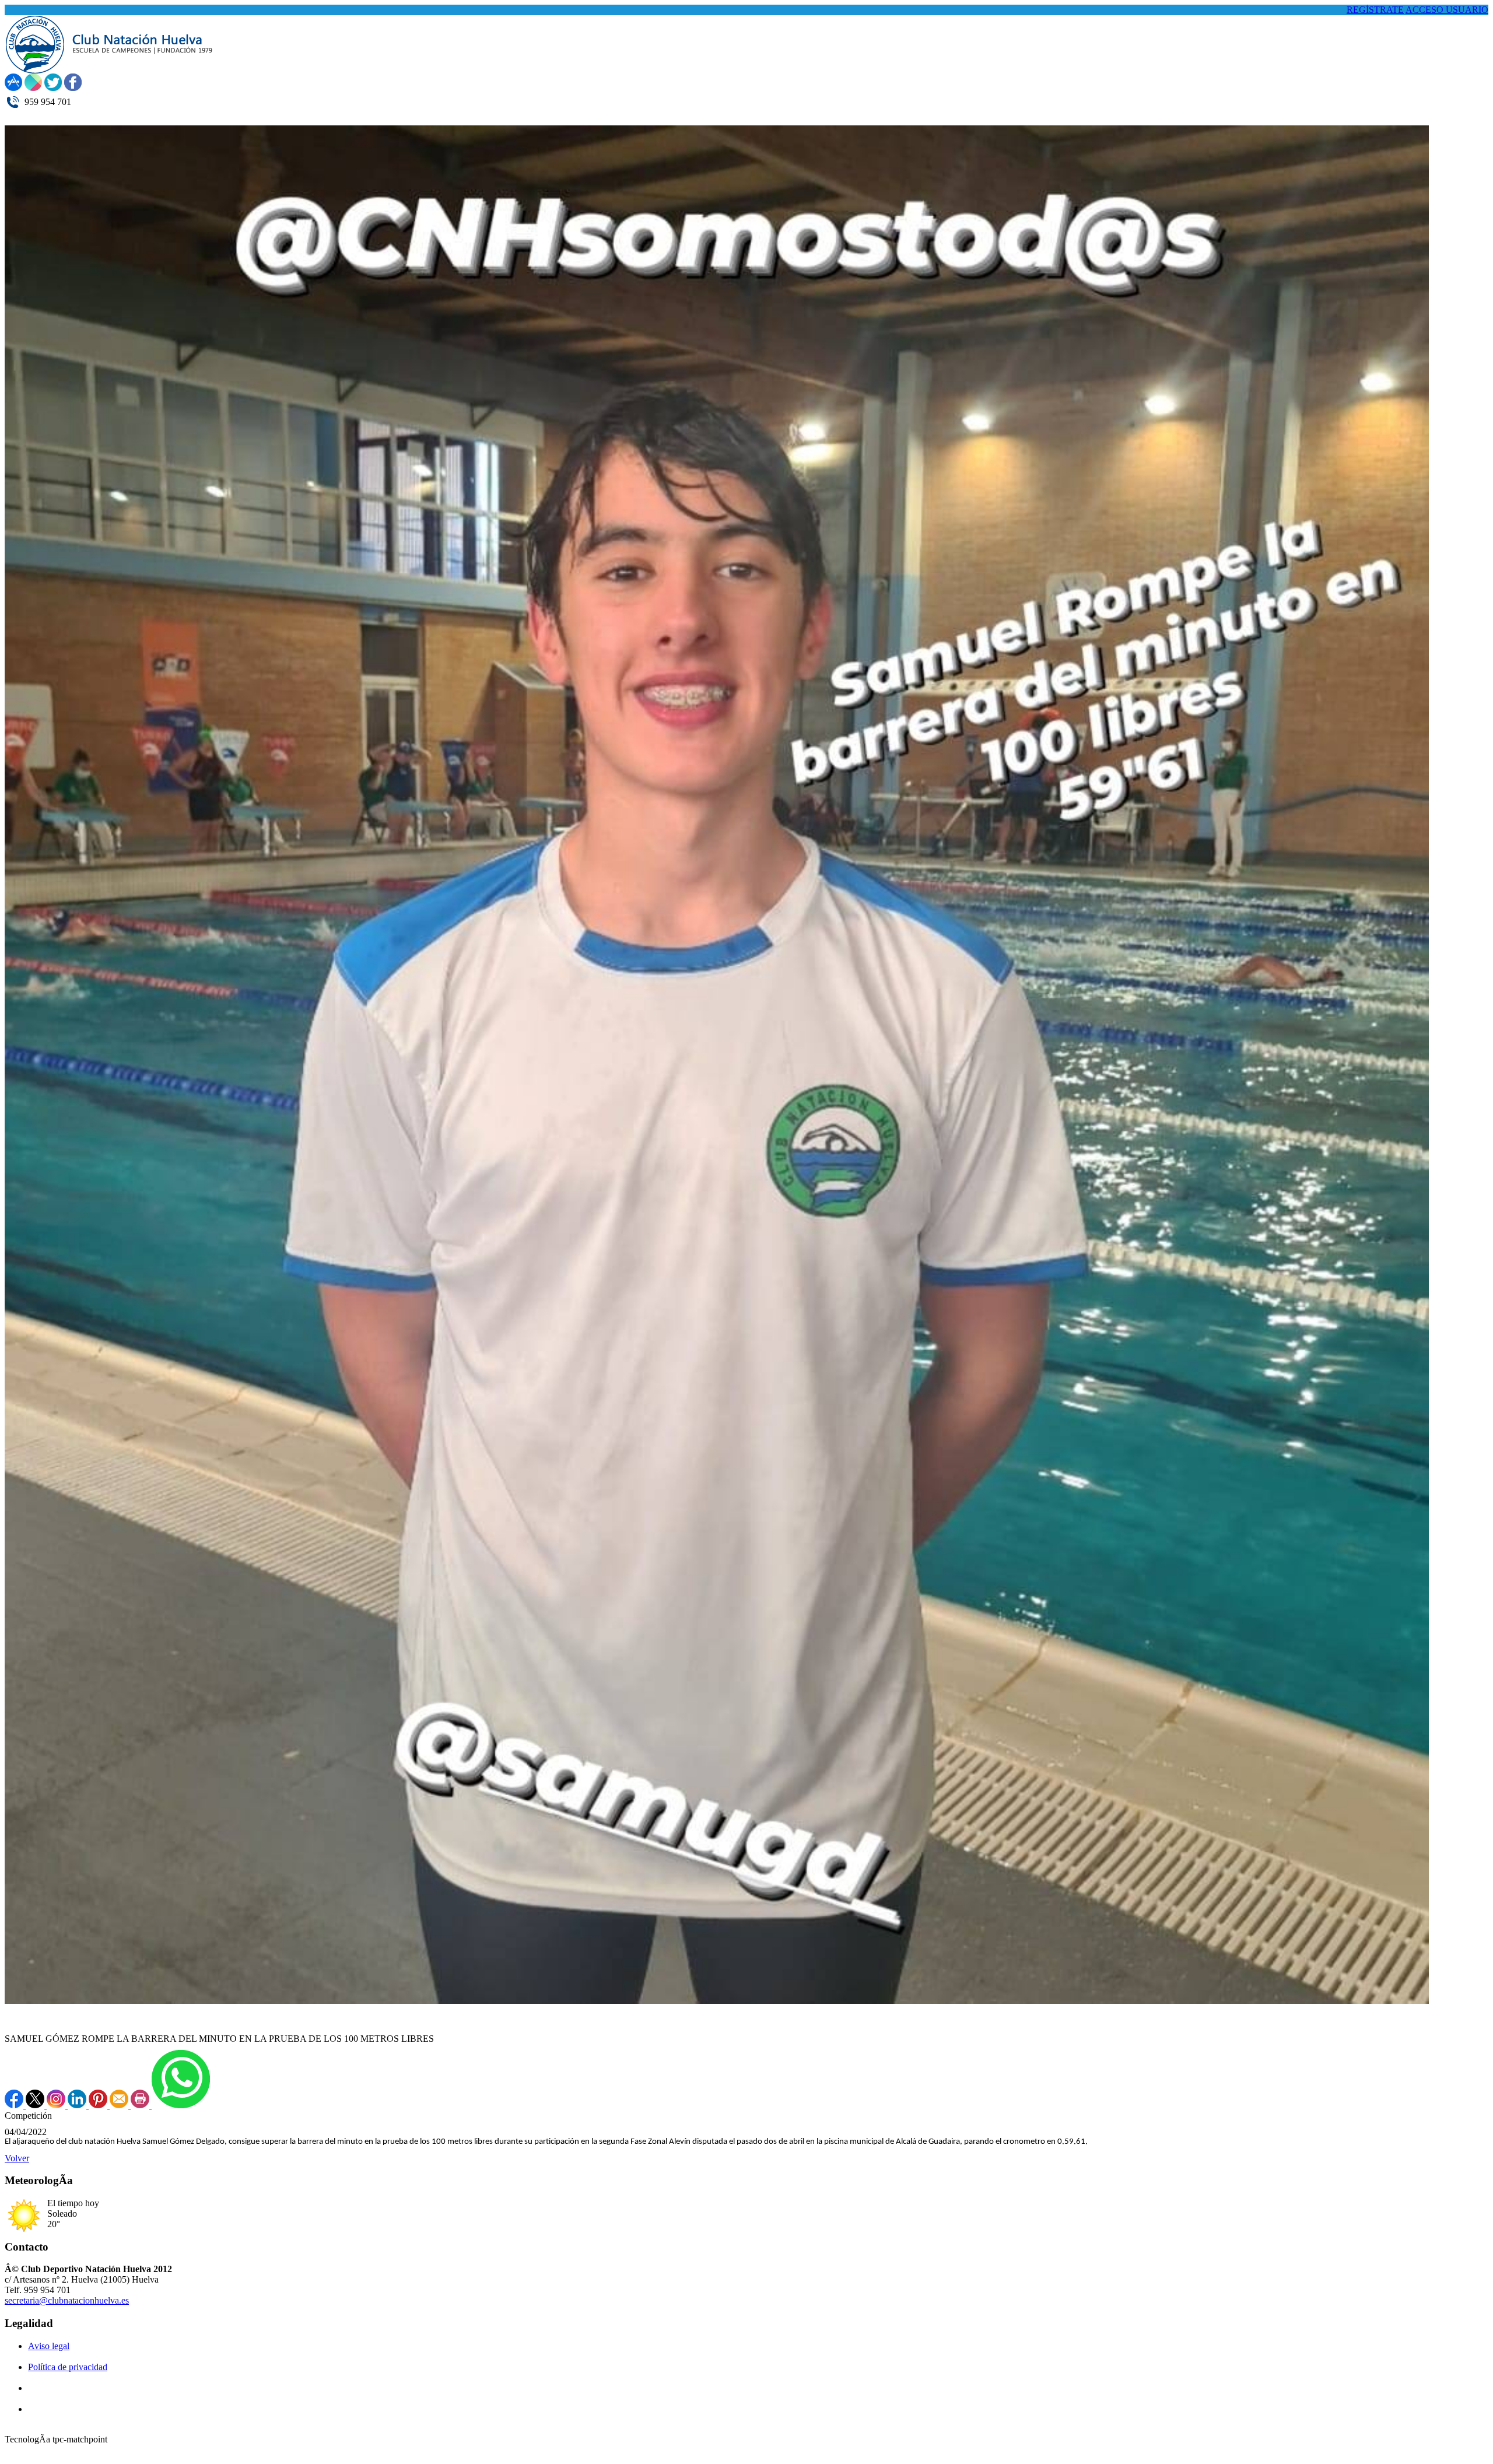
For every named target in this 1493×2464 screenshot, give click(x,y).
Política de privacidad (68, 2367)
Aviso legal (49, 2346)
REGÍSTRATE (1375, 10)
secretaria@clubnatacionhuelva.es (67, 2300)
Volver (17, 2158)
